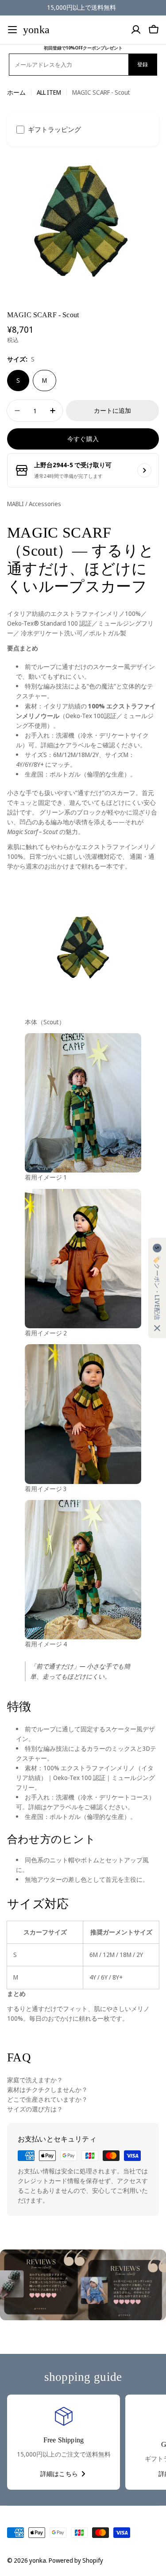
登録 (143, 64)
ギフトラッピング (54, 129)
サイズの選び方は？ (35, 2109)
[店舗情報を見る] (144, 470)
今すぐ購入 (83, 439)
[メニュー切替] (12, 30)
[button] (157, 1288)
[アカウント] (136, 30)
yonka (36, 30)
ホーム (16, 92)
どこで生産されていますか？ (47, 2099)
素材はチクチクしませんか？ (47, 2090)
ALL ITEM (49, 92)
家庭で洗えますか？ (35, 2080)
